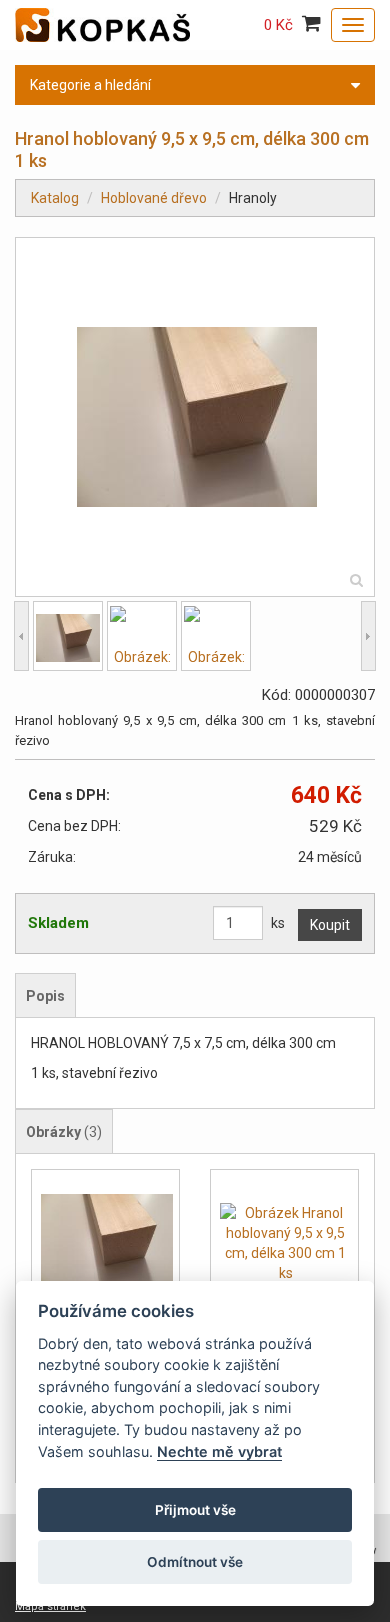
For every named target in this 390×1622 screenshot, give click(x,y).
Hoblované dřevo (154, 198)
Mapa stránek (50, 1606)
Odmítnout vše (195, 1562)
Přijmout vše (195, 1510)
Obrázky (64, 1132)
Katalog (55, 198)
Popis (45, 996)
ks (278, 923)
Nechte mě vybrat (219, 1451)
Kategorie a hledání (90, 85)
